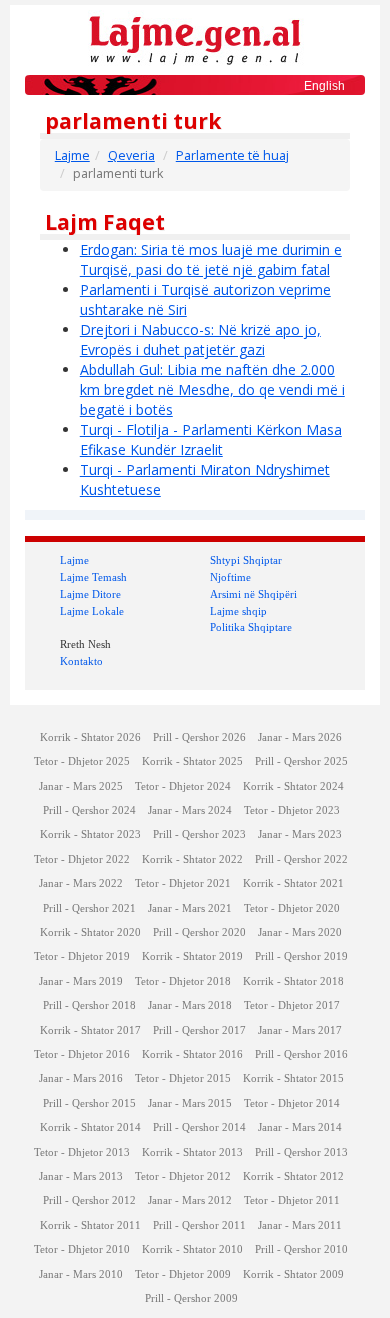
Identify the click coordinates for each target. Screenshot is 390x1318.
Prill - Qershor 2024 (89, 810)
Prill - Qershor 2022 (301, 859)
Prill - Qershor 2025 (301, 761)
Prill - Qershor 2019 (301, 956)
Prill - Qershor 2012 (89, 1200)
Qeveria (131, 155)
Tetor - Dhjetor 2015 (183, 1078)
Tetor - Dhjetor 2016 (82, 1054)
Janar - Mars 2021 (190, 908)
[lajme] (195, 38)
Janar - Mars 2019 (81, 981)
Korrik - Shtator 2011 (90, 1225)
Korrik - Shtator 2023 (90, 834)
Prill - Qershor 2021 (89, 908)
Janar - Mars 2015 (190, 1103)
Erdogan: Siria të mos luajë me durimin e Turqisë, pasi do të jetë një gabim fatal (211, 259)
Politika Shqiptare (251, 627)
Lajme (72, 155)
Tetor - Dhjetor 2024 (183, 786)
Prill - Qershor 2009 (191, 1298)
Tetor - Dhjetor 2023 (292, 810)
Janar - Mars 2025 (81, 786)
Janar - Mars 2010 (81, 1274)
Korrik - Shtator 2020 (90, 932)
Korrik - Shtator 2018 (293, 981)
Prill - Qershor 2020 (199, 932)
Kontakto (81, 661)
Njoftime (230, 577)
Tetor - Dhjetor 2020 (292, 908)
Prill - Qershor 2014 (199, 1127)
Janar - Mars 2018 (190, 1005)
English (324, 86)
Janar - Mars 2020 (300, 932)
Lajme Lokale (92, 611)
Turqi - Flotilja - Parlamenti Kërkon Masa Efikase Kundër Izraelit (211, 439)
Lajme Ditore (90, 594)
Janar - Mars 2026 (300, 737)
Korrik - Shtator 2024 (293, 786)
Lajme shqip (238, 611)
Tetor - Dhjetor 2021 (183, 883)
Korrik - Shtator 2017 (90, 1030)
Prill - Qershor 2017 (199, 1030)
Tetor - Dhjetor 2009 (183, 1274)
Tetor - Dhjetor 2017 (292, 1005)
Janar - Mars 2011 (300, 1225)
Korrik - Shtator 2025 (192, 761)
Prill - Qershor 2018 (89, 1005)
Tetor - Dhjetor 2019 (82, 956)
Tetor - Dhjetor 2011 (292, 1200)
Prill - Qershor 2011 (199, 1225)
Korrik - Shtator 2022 (192, 859)
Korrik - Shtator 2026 (90, 737)
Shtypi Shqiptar (246, 560)
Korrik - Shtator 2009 (293, 1274)
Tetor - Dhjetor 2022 (82, 859)
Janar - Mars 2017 (300, 1030)
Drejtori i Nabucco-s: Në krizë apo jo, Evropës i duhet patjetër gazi (200, 339)
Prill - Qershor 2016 (301, 1054)
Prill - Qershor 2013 (301, 1152)
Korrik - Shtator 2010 (192, 1249)
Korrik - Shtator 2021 (293, 883)
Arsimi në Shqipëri (253, 594)
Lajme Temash (93, 577)
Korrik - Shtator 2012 (293, 1176)
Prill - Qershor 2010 (301, 1249)
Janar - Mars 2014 (300, 1127)
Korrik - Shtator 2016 (192, 1054)
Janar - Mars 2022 (81, 883)
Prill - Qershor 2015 (89, 1103)
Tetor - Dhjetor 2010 (82, 1249)
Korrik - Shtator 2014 (90, 1127)
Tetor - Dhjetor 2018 (183, 981)
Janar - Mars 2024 (190, 810)
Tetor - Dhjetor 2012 (183, 1176)
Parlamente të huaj (232, 155)
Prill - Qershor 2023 (199, 834)
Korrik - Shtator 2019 (192, 956)
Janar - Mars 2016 (81, 1078)
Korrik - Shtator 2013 (192, 1152)
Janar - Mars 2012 (190, 1200)
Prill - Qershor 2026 (199, 737)
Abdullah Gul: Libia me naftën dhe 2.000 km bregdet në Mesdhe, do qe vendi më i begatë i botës (212, 389)
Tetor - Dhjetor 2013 (82, 1152)
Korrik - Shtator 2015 (293, 1078)
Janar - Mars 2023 (300, 834)
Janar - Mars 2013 (81, 1176)
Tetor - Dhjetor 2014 (292, 1103)
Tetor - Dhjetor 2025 (82, 761)
